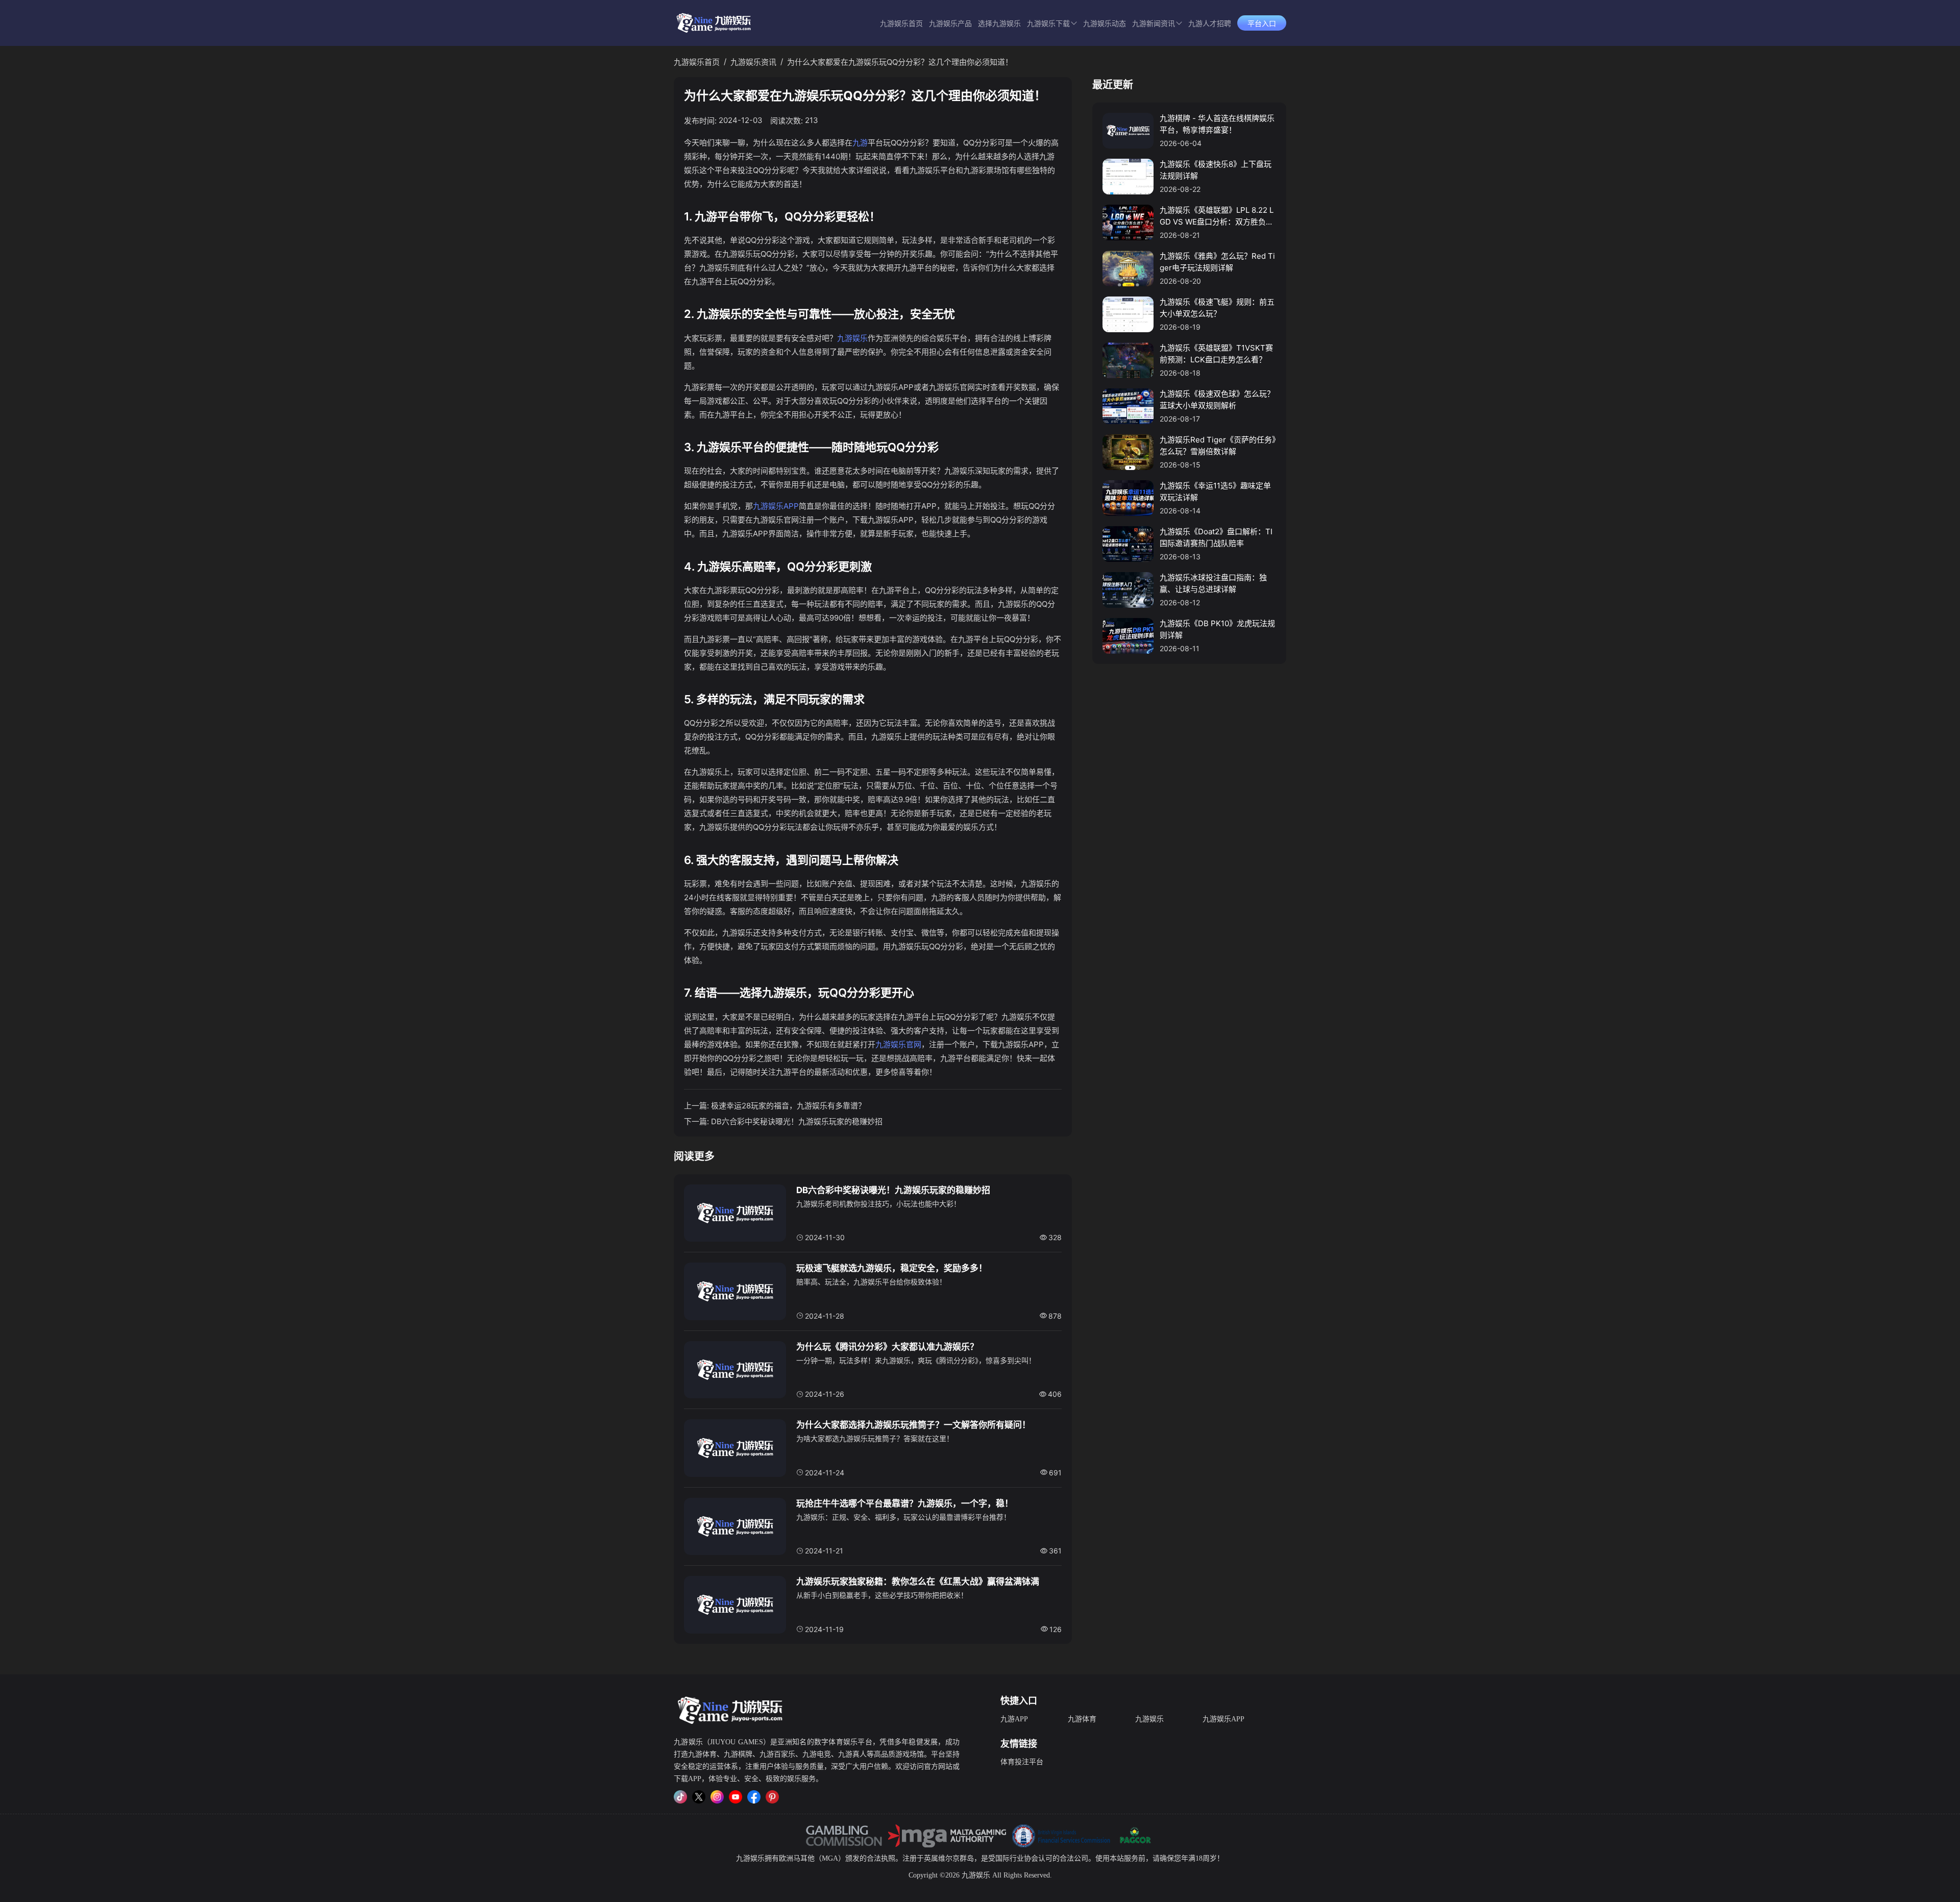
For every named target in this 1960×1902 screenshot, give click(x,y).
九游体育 (1082, 1719)
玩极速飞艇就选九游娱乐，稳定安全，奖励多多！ (892, 1268)
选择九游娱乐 (999, 24)
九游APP (1014, 1719)
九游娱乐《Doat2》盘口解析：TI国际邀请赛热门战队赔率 (1216, 537)
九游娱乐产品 (950, 24)
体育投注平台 (1022, 1762)
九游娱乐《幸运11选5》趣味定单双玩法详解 (1215, 491)
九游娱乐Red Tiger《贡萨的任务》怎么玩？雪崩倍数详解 (1218, 446)
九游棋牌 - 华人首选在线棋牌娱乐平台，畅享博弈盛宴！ (1217, 124)
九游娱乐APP (776, 506)
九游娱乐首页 (901, 24)
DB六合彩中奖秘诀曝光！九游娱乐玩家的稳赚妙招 (797, 1121)
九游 (860, 143)
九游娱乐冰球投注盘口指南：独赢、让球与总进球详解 (1213, 583)
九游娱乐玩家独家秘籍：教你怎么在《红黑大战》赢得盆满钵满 (918, 1582)
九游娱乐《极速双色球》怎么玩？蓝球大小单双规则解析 (1217, 400)
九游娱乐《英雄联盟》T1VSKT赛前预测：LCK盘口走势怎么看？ (1216, 354)
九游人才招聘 (1210, 24)
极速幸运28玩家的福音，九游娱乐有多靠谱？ (788, 1106)
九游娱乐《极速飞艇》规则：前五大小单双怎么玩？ (1217, 308)
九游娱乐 (852, 338)
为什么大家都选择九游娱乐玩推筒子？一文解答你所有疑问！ (913, 1425)
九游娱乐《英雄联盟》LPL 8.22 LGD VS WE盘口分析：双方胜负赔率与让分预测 (1217, 216)
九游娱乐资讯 (753, 62)
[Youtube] (736, 1797)
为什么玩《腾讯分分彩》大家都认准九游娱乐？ (887, 1347)
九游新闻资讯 (1154, 24)
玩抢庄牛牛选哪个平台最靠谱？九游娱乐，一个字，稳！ (905, 1503)
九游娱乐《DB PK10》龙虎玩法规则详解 (1217, 629)
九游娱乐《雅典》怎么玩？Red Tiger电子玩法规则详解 (1217, 262)
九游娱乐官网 (898, 1044)
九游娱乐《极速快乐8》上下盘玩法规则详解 (1216, 170)
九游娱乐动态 (1105, 24)
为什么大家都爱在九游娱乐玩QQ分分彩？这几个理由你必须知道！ (900, 62)
